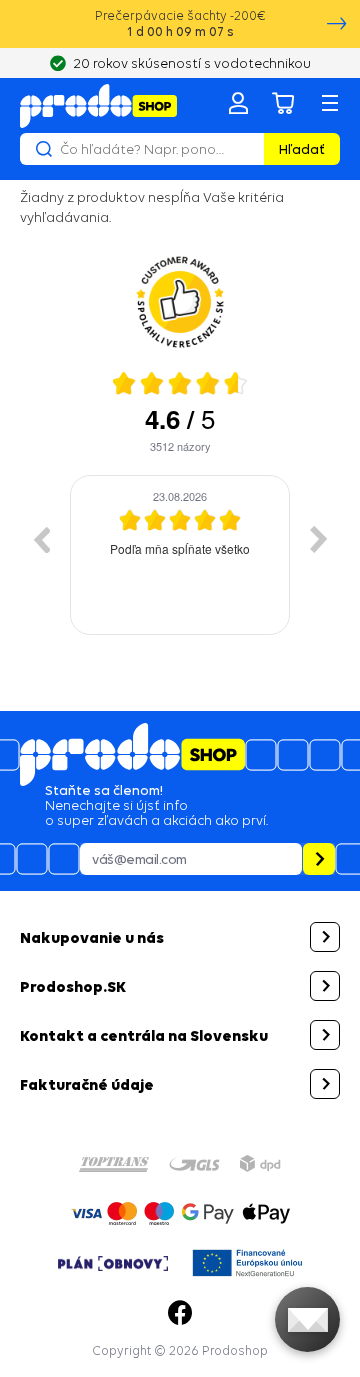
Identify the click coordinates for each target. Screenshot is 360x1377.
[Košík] (284, 103)
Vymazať (246, 149)
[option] (180, 555)
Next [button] (319, 539)
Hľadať (302, 149)
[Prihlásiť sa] (238, 103)
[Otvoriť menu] (330, 103)
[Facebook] (180, 1313)
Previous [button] (41, 539)
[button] (180, 937)
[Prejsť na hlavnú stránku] (98, 106)
